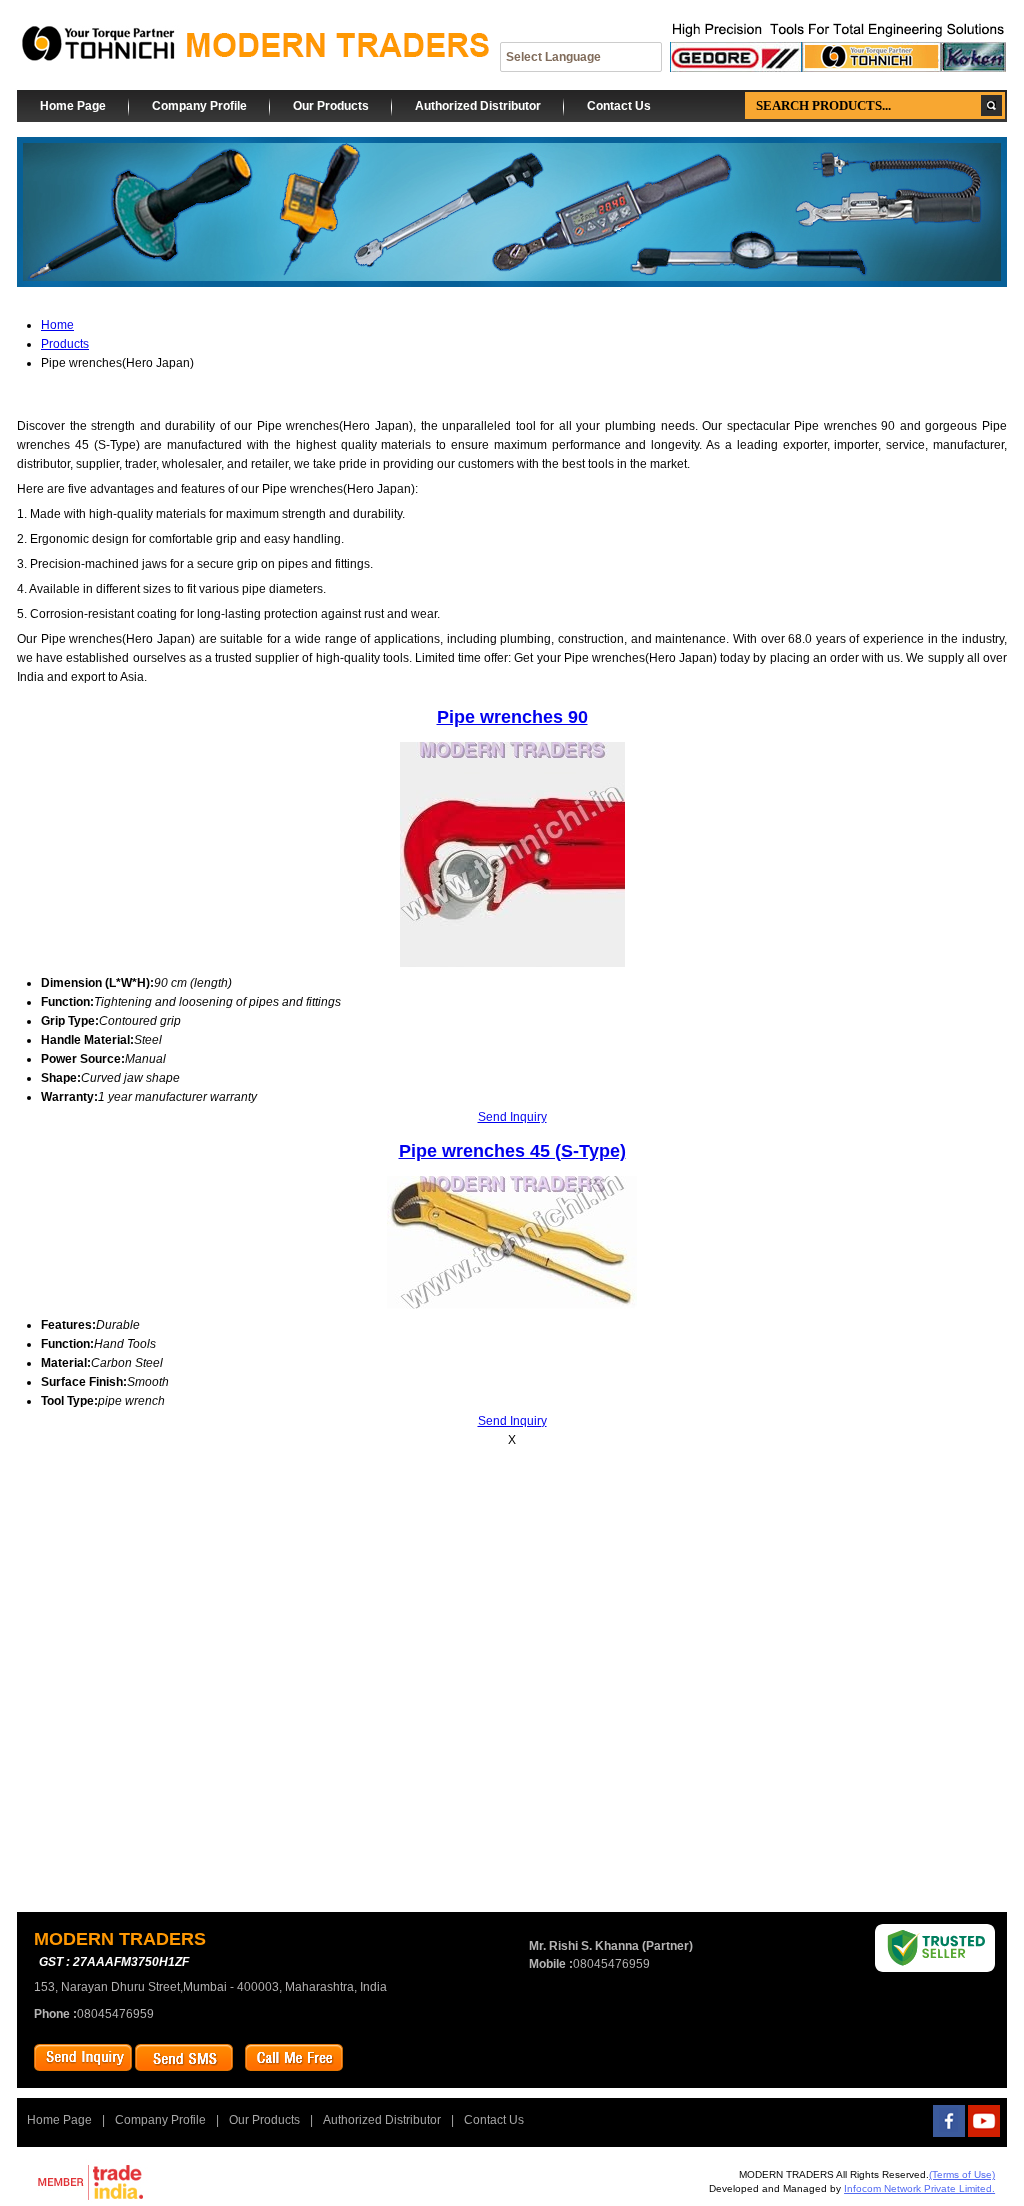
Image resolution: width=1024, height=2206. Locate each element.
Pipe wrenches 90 (512, 717)
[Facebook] (949, 2133)
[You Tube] (984, 2133)
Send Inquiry (512, 1117)
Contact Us (619, 106)
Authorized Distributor (478, 106)
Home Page (73, 106)
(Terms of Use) (962, 2174)
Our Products (331, 106)
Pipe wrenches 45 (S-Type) (512, 1151)
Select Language (553, 57)
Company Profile (199, 106)
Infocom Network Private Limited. (919, 2188)
